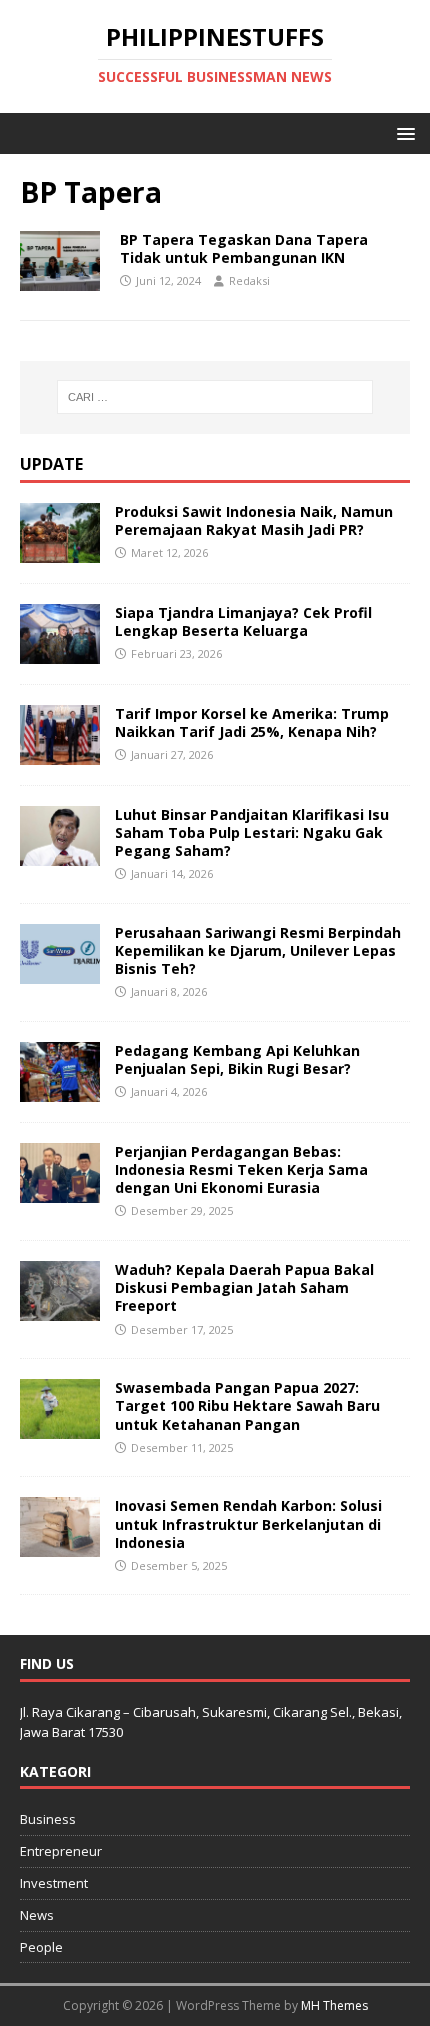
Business (48, 1819)
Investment (54, 1883)
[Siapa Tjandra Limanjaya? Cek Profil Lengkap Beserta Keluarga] (60, 651)
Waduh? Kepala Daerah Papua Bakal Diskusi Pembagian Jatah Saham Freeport (244, 1287)
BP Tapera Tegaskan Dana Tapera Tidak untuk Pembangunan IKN (244, 248)
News (37, 1915)
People (41, 1947)
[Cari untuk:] (215, 397)
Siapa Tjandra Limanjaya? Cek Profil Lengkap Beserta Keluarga (243, 621)
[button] (402, 132)
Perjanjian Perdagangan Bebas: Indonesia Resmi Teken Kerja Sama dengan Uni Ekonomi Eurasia (241, 1169)
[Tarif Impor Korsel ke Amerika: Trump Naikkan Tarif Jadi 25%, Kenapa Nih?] (60, 752)
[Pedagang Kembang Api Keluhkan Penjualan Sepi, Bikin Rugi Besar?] (60, 1089)
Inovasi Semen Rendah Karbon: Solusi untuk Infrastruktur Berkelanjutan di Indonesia (248, 1523)
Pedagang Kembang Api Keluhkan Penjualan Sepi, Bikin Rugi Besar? (237, 1059)
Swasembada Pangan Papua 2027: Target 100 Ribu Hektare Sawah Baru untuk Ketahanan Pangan (247, 1405)
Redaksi (249, 280)
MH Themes (334, 2005)
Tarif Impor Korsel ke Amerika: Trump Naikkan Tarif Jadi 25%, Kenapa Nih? (252, 722)
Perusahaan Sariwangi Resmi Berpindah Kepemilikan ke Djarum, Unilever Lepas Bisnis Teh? (258, 950)
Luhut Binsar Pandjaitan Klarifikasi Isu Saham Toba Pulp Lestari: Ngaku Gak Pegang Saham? (252, 832)
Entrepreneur (61, 1851)
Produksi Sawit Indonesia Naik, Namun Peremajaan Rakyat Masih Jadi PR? (254, 520)
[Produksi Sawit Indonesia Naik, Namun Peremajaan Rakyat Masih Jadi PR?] (60, 550)
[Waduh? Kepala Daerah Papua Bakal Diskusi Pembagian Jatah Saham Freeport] (60, 1309)
